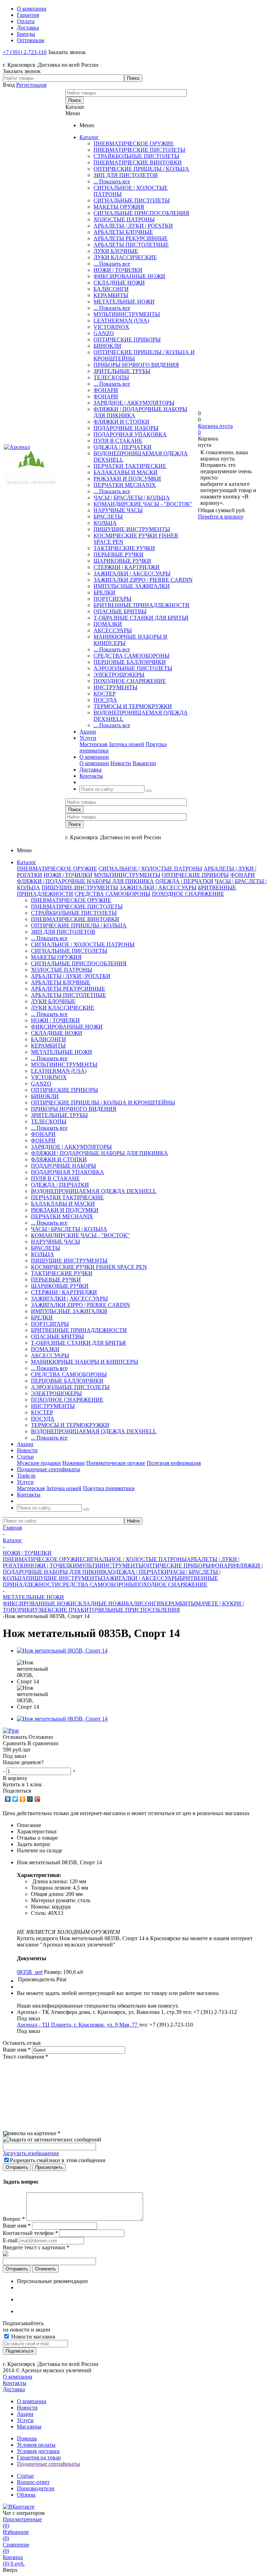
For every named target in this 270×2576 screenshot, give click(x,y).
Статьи (25, 2476)
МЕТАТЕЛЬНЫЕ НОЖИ (124, 302)
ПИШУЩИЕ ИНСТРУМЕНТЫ (132, 529)
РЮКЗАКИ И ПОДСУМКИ (127, 479)
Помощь (27, 2438)
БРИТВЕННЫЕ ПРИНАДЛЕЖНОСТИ (142, 605)
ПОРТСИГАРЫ (112, 599)
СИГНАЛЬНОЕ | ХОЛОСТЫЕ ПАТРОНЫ (150, 869)
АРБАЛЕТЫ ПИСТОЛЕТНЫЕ (131, 245)
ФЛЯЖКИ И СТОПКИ (121, 422)
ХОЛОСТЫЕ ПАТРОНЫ (124, 219)
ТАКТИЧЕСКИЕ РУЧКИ (124, 548)
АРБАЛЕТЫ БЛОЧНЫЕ (123, 232)
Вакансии (144, 763)
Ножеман (73, 1463)
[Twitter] (15, 1799)
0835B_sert (30, 1972)
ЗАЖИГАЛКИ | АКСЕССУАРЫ (132, 573)
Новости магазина (33, 2337)
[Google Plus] (37, 1799)
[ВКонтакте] (8, 1799)
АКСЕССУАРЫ (113, 630)
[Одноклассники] (23, 1799)
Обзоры (26, 2495)
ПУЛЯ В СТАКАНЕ (118, 441)
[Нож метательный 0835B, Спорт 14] (62, 1651)
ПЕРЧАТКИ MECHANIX (125, 485)
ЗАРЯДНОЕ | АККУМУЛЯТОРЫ (134, 403)
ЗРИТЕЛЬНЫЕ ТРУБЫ (122, 371)
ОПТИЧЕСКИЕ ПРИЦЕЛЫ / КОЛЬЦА (141, 169)
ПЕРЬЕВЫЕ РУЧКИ (118, 555)
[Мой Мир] (30, 1799)
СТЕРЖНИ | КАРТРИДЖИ (127, 567)
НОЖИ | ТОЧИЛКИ (118, 270)
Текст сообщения (25, 2057)
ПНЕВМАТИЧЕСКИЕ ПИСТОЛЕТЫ (139, 150)
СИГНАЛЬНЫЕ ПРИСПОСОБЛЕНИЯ (141, 213)
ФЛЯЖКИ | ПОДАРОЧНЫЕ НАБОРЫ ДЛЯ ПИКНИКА (85, 881)
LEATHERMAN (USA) (121, 321)
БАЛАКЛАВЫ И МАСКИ (126, 472)
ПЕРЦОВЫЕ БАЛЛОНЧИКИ (130, 662)
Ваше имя (17, 2050)
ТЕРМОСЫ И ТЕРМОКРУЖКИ (133, 706)
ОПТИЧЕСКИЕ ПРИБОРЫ (127, 340)
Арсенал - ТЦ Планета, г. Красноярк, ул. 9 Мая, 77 (78, 2025)
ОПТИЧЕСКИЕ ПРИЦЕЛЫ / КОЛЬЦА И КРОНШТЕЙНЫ (103, 1103)
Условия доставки (38, 2451)
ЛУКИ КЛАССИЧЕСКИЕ (125, 257)
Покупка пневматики (109, 1488)
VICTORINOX (111, 327)
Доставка (14, 2389)
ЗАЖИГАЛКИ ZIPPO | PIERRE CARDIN (143, 580)
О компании (94, 763)
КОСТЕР (105, 694)
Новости (121, 763)
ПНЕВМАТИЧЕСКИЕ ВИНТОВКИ (138, 162)
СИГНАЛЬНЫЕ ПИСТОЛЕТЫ (132, 200)
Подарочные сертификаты (49, 2464)
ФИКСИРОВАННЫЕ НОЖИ (129, 276)
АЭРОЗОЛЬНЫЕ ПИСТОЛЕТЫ (133, 668)
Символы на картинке (32, 2133)
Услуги (25, 2420)
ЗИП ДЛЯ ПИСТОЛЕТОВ (126, 175)
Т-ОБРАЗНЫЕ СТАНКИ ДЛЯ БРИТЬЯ (141, 618)
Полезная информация (174, 1463)
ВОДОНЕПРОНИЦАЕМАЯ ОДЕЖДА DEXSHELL (94, 1191)
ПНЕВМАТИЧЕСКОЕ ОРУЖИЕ (134, 144)
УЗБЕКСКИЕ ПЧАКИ (62, 1610)
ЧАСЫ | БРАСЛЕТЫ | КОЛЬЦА (132, 498)
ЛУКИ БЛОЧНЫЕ (116, 251)
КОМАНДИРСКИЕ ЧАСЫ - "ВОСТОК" (143, 504)
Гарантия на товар (39, 2457)
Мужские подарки (39, 1463)
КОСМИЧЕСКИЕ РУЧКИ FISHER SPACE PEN (89, 1267)
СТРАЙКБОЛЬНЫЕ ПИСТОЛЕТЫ (136, 156)
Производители (36, 2488)
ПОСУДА (105, 700)
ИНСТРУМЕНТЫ (115, 687)
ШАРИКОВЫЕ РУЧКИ (122, 561)
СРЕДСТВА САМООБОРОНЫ (131, 656)
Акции (25, 2414)
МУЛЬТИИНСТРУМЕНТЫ (127, 314)
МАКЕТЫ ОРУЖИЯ (119, 207)
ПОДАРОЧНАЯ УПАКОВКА (130, 434)
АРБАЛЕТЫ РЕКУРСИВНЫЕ (131, 238)
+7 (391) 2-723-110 (25, 52)
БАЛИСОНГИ (111, 289)
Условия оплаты (36, 2445)
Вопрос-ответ (33, 2482)
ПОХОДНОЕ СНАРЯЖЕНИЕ (130, 681)
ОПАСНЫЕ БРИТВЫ (120, 611)
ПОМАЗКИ (108, 624)
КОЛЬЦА (105, 523)
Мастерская (93, 744)
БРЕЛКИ (104, 592)
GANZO (104, 333)
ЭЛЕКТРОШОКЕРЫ (119, 675)
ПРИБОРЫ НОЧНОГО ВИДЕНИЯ (136, 365)
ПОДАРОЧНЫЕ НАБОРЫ (126, 428)
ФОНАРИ (106, 390)
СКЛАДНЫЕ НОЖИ (119, 283)
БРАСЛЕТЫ (108, 517)
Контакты (15, 2383)
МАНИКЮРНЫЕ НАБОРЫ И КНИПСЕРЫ (85, 1362)
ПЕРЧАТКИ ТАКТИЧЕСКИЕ (130, 466)
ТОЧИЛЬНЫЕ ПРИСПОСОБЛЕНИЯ (134, 1610)
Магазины (29, 2427)
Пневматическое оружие (116, 1463)
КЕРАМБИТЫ (111, 295)
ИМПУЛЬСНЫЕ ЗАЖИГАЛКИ (132, 586)
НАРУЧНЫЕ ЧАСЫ (118, 510)
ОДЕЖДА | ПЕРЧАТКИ (123, 447)
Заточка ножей (126, 744)
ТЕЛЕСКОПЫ (111, 377)
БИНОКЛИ (107, 346)
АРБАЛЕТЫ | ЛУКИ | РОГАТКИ (133, 226)
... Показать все (112, 181)
